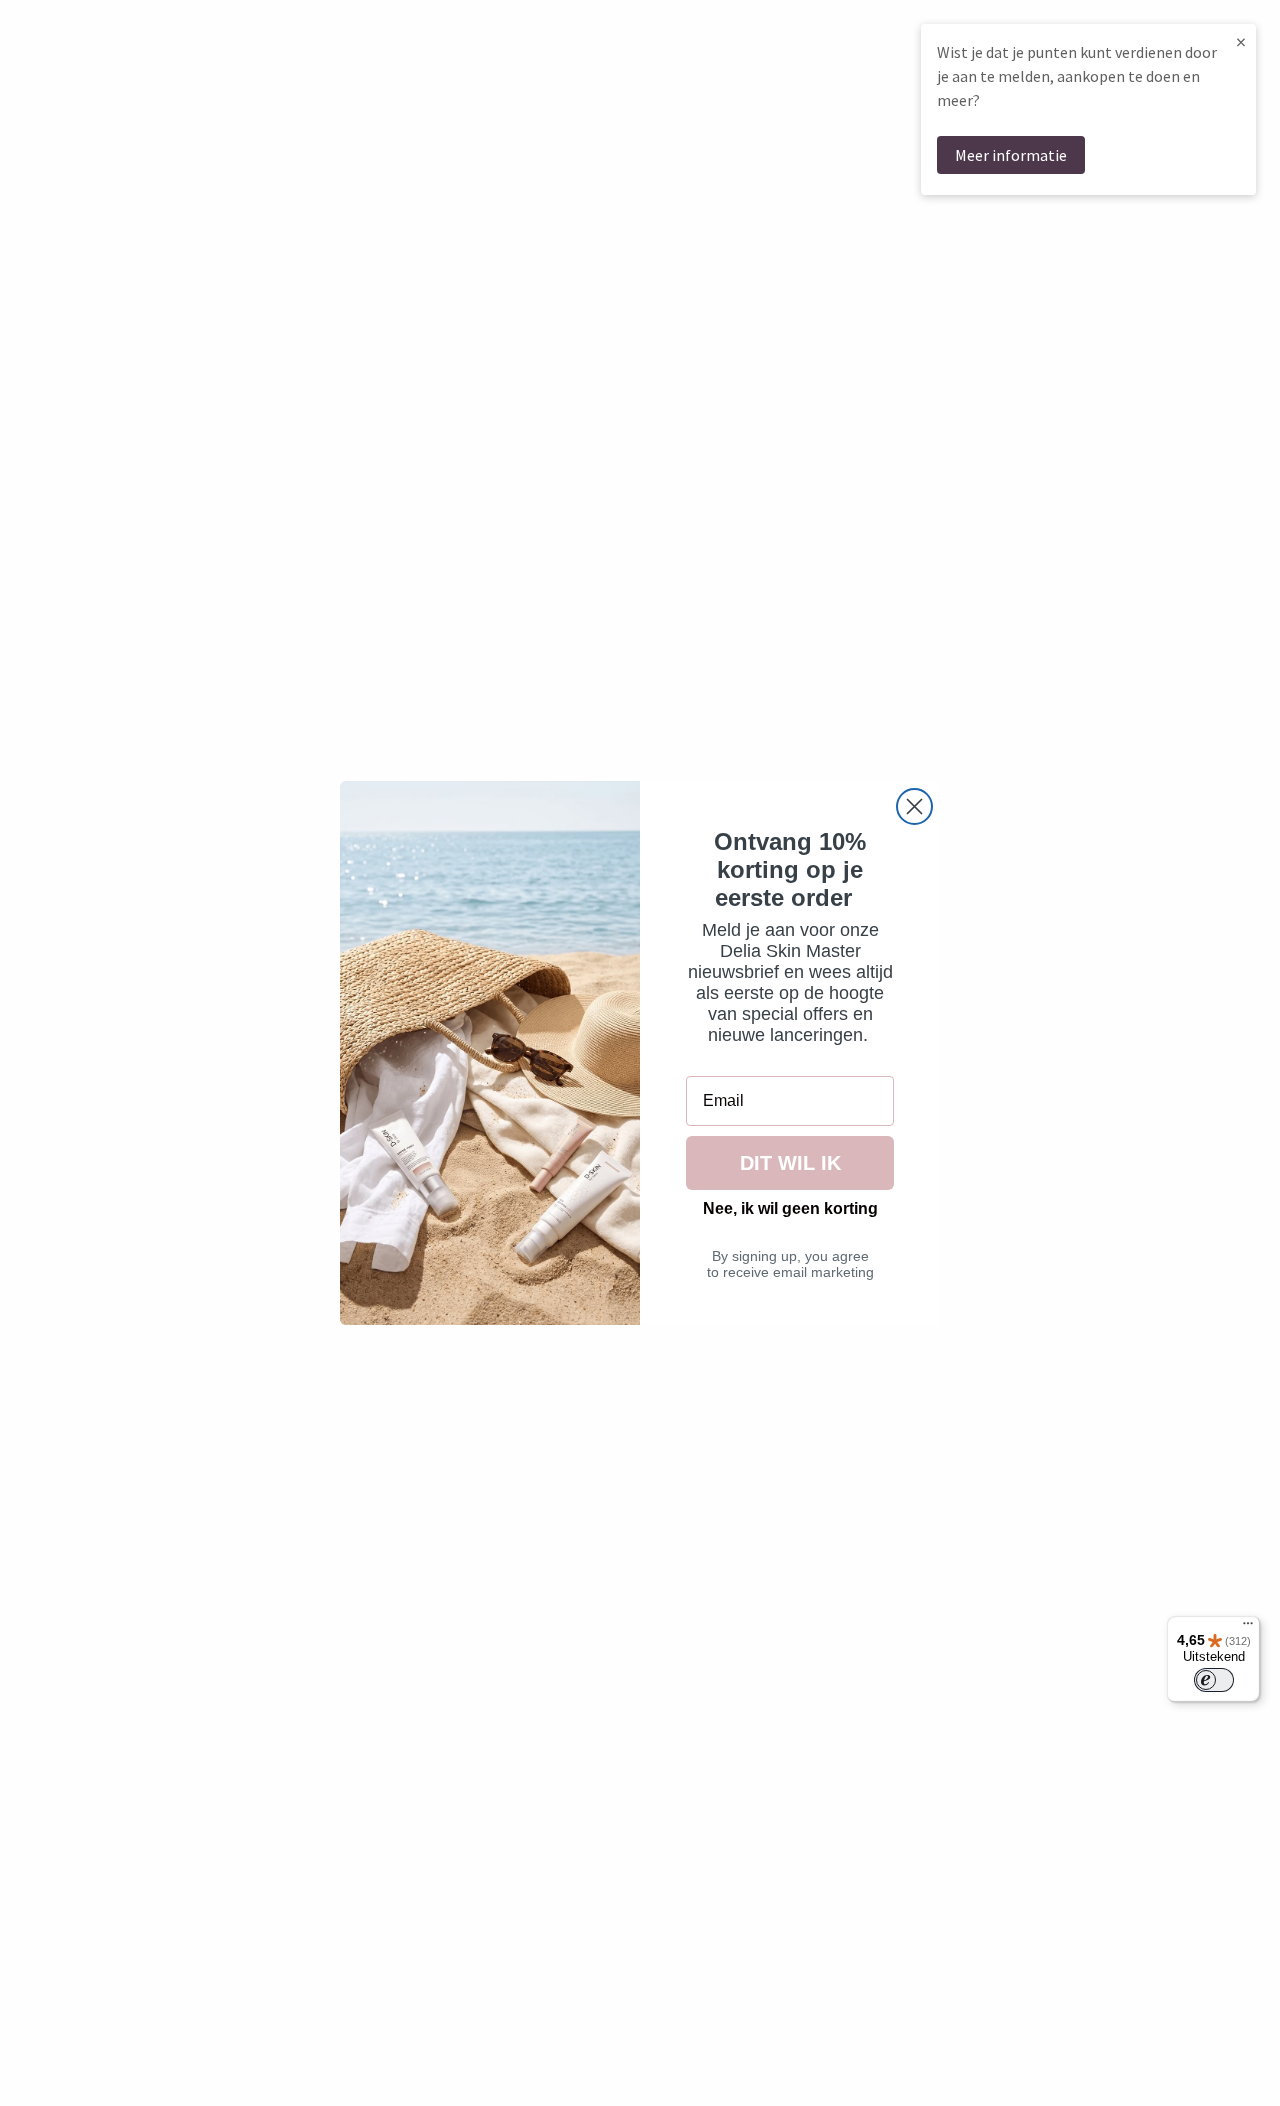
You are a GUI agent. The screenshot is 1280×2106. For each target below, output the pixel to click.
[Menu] (1248, 1628)
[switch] (1214, 1680)
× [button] (1241, 41)
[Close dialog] (914, 806)
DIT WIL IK (790, 1163)
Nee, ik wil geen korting (790, 1208)
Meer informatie (1011, 155)
